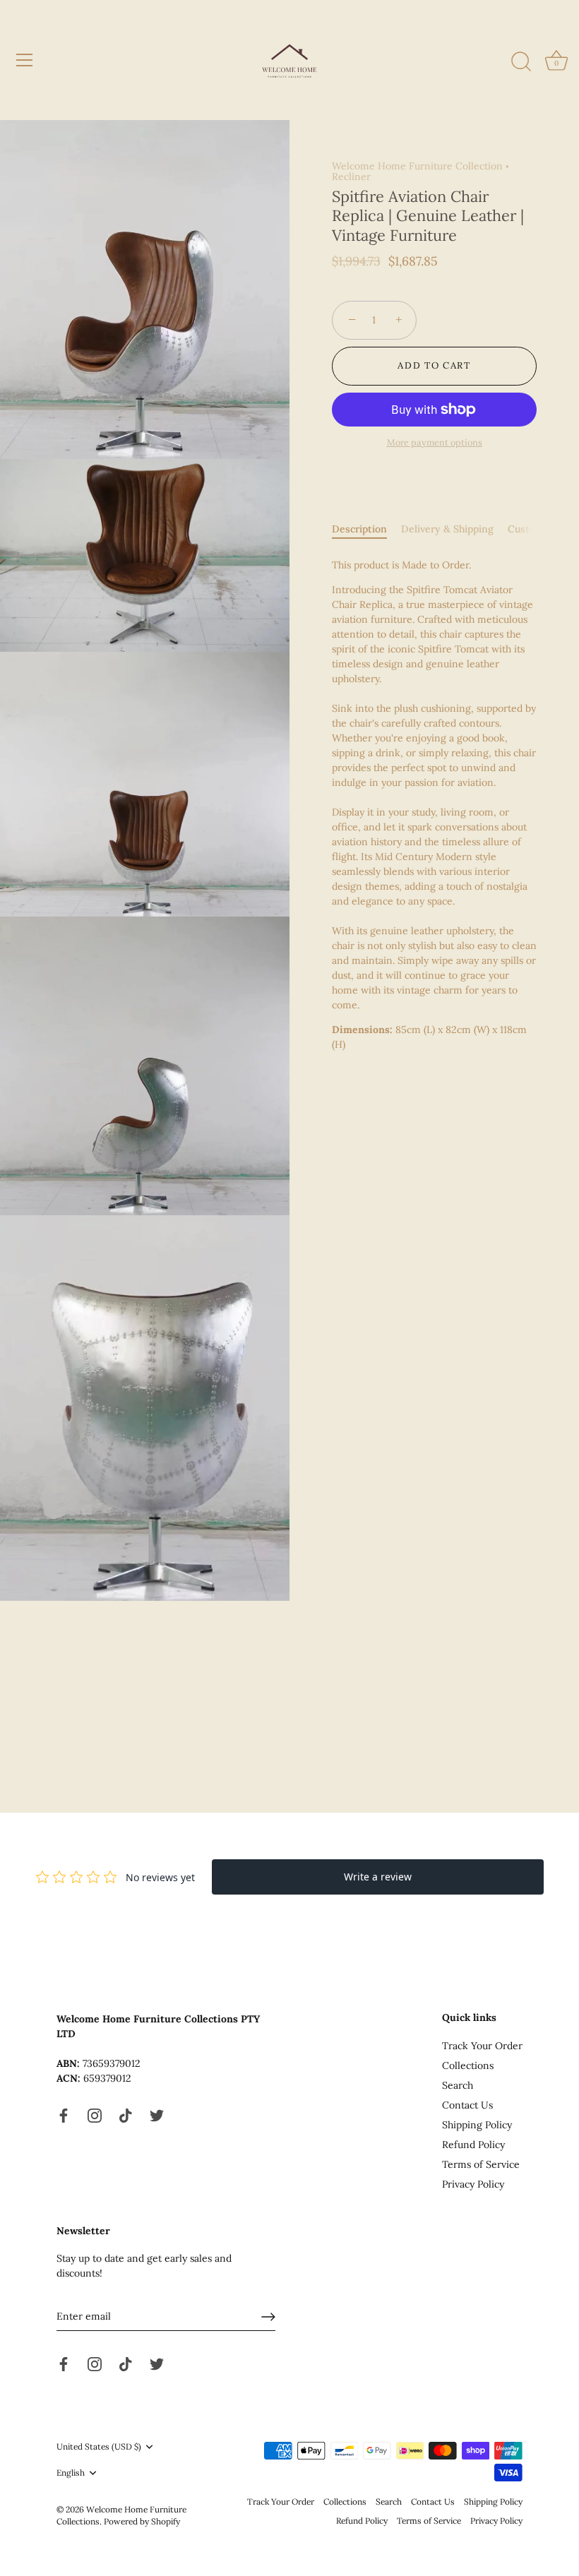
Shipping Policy (477, 2125)
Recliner (351, 177)
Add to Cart (434, 365)
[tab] (366, 529)
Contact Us (467, 2105)
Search (458, 2085)
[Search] (521, 62)
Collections (468, 2065)
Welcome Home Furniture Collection (417, 166)
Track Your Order (482, 2046)
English (71, 2473)
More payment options (435, 442)
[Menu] (25, 60)
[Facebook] (64, 2114)
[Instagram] (95, 2114)
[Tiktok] (126, 2114)
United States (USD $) (99, 2447)
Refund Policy (473, 2145)
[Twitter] (157, 2114)
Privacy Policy (473, 2184)
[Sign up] (268, 2317)
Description (359, 529)
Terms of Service (481, 2164)
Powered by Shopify (142, 2521)
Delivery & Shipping (447, 529)
